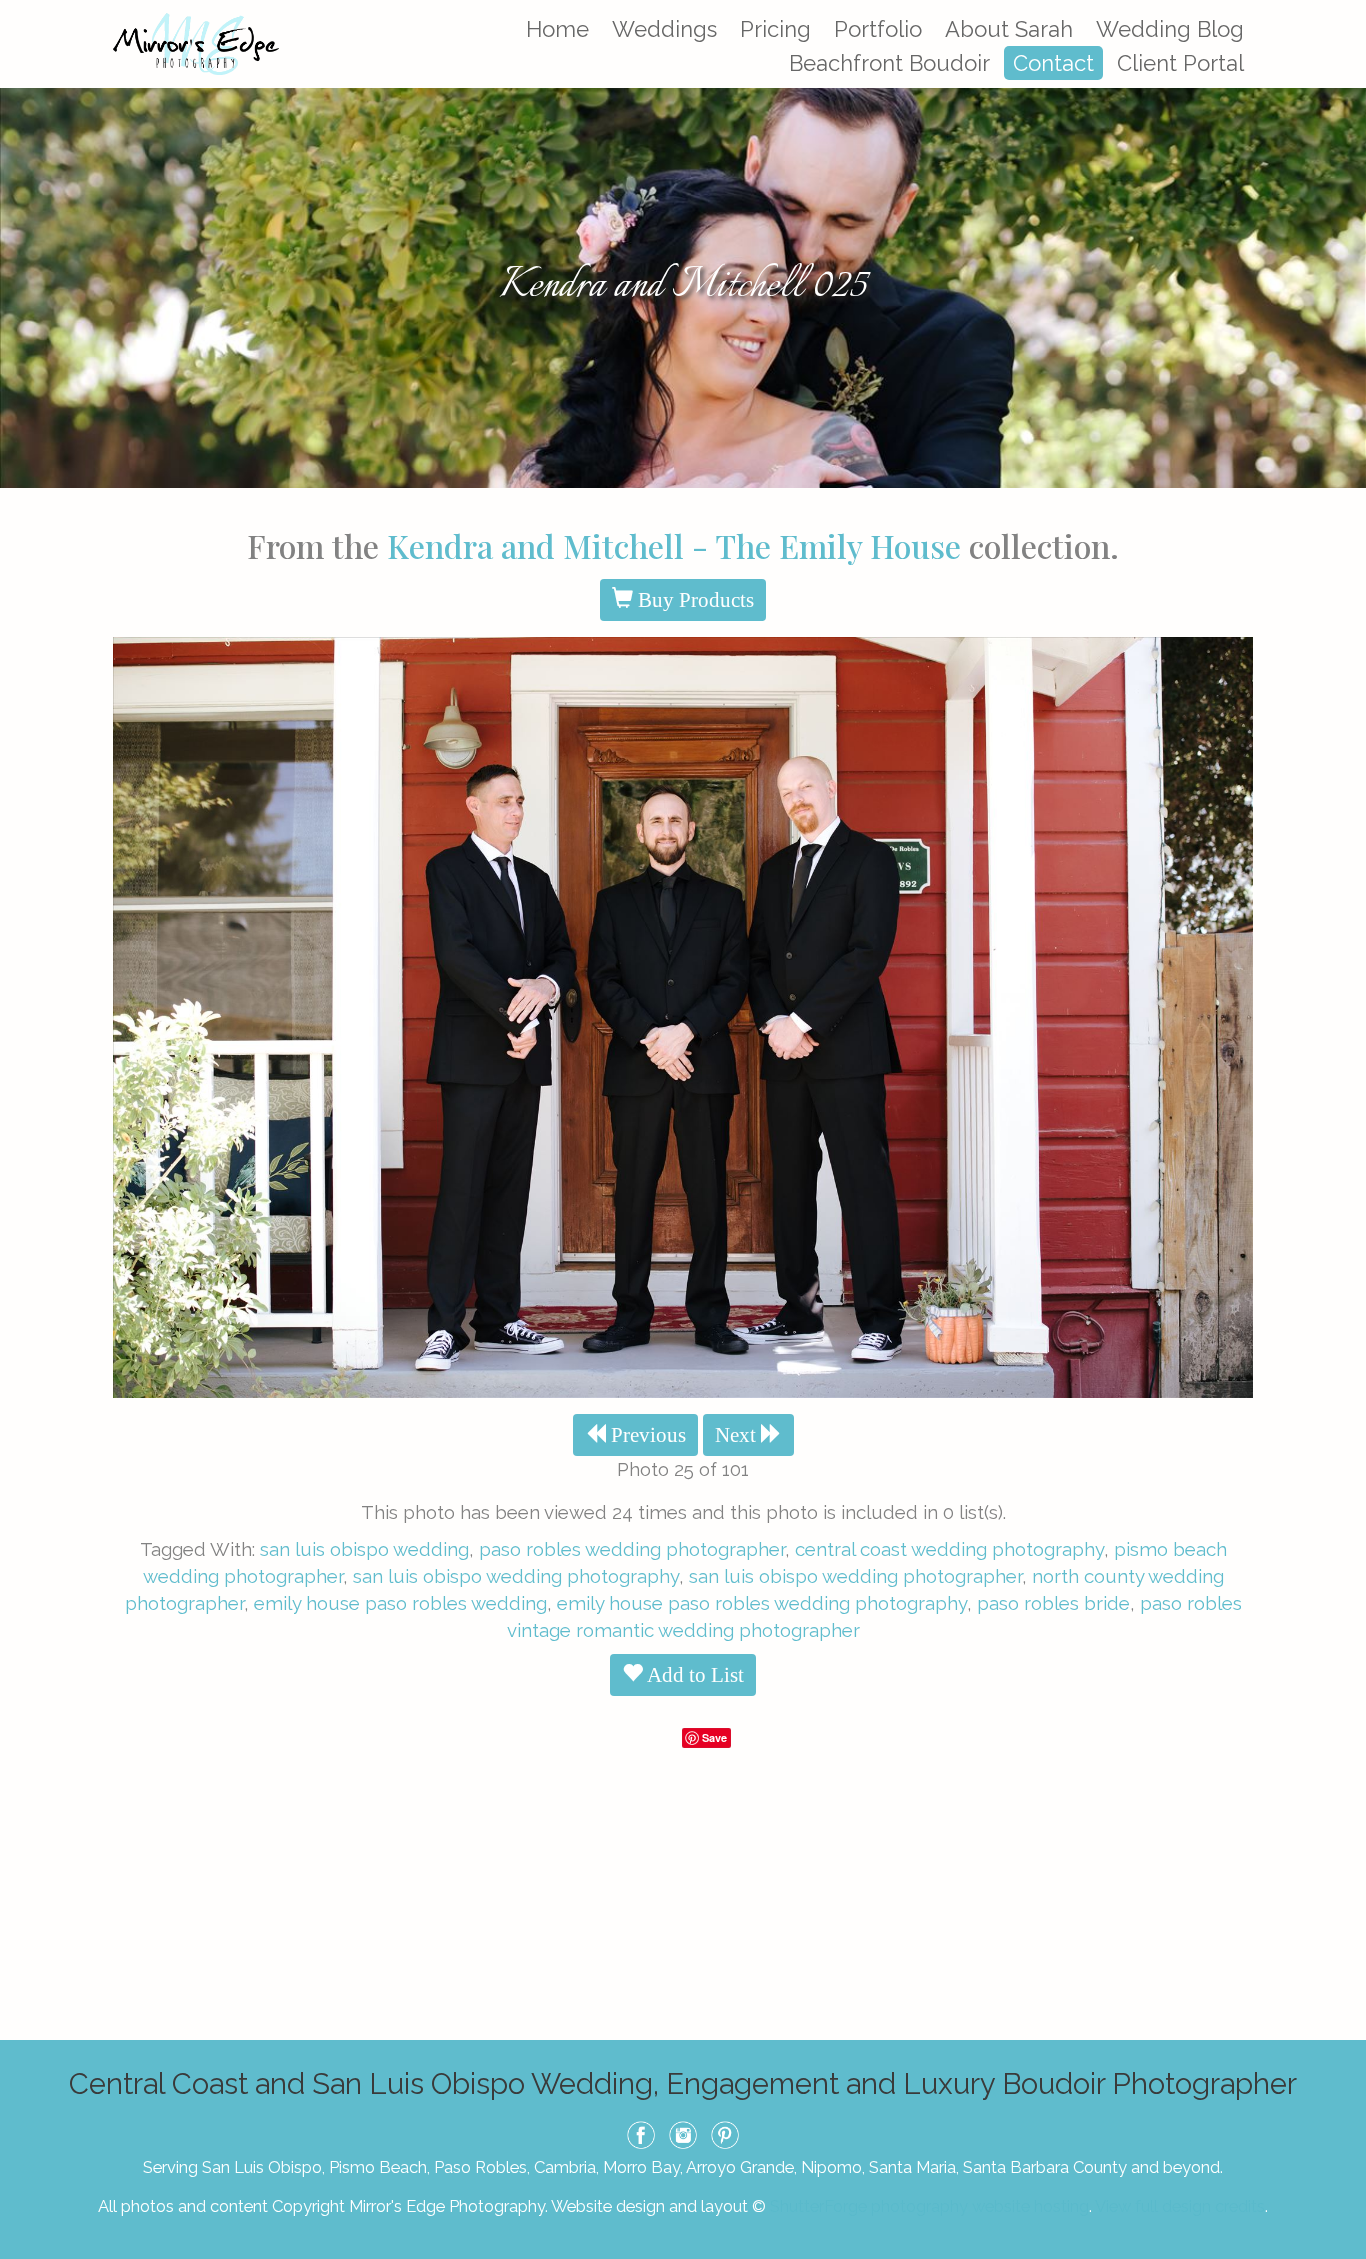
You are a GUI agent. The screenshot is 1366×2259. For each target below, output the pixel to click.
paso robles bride (1053, 1603)
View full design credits (1180, 2206)
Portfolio (878, 29)
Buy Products (693, 600)
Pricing (775, 29)
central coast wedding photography (949, 1549)
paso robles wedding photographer (632, 1549)
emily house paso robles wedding (400, 1603)
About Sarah (1009, 29)
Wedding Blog (1170, 29)
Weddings (664, 29)
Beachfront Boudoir (889, 63)
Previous (646, 1435)
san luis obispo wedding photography (516, 1576)
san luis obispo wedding (364, 1549)
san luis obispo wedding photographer (855, 1576)
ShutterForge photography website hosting (929, 2206)
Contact (1053, 63)
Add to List (693, 1675)
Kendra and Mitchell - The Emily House (674, 545)
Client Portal (1180, 63)
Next (738, 1435)
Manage (1339, 10)
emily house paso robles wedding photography (762, 1603)
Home (557, 29)
